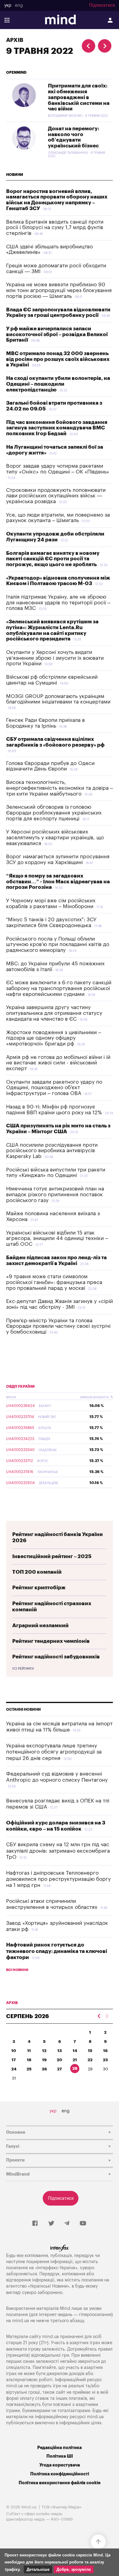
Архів (15, 40)
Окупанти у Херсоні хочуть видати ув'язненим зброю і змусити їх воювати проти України (55, 658)
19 (44, 2060)
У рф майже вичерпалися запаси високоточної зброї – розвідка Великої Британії (57, 334)
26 (44, 2069)
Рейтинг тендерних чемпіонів (51, 1641)
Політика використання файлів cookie (60, 2483)
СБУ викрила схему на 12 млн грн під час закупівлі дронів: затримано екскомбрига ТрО (58, 1851)
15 (90, 2051)
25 (29, 2069)
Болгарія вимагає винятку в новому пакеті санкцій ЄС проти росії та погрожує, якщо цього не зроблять (53, 559)
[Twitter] (51, 2224)
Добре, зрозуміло (74, 2569)
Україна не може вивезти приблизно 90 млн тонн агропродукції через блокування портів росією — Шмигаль (59, 290)
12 (44, 2051)
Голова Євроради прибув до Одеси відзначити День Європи (50, 766)
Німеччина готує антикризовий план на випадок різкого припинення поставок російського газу (55, 1194)
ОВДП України (20, 1386)
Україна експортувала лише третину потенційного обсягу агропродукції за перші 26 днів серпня (54, 1752)
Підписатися (102, 6)
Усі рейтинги (23, 1669)
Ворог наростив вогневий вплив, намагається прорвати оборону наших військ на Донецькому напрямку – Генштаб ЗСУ (57, 200)
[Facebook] (35, 2224)
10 (14, 2051)
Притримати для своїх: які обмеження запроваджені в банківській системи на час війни (79, 97)
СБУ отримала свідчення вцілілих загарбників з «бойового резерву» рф (55, 742)
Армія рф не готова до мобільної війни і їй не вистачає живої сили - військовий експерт (58, 1063)
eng (19, 6)
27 (60, 2069)
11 (29, 2051)
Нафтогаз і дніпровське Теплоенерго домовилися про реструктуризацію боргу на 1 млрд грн (58, 1879)
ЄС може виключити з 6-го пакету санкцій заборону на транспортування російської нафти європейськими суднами (59, 988)
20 (60, 2060)
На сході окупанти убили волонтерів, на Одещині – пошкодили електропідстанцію (58, 384)
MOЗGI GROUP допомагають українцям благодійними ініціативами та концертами (58, 699)
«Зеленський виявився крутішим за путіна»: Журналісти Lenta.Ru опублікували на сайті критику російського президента (52, 630)
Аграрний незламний (40, 1626)
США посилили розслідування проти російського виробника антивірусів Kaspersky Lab (52, 1151)
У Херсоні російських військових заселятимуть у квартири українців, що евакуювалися (55, 837)
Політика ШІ (60, 2456)
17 (14, 2060)
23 (105, 2060)
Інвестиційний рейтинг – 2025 (52, 1556)
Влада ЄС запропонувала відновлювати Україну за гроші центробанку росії (58, 313)
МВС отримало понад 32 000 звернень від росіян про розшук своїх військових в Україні (58, 359)
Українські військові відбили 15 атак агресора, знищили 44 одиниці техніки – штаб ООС (57, 1238)
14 (75, 2051)
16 (105, 2051)
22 (90, 2060)
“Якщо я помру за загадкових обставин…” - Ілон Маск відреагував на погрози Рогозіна (58, 882)
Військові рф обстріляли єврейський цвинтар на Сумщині (52, 680)
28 (75, 2068)
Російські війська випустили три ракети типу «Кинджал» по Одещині (56, 1173)
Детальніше (38, 2569)
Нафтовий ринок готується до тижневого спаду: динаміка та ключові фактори (57, 1951)
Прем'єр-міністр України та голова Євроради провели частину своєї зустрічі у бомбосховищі (58, 1326)
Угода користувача (60, 2465)
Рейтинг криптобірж (39, 1588)
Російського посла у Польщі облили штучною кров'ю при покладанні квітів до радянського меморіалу (58, 945)
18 (29, 2060)
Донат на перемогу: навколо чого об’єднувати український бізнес (74, 137)
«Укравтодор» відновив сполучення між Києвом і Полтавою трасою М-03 (58, 581)
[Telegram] (67, 2224)
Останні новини (23, 1709)
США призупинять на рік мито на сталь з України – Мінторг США (58, 1129)
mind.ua (21, 2321)
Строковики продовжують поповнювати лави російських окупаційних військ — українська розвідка (56, 496)
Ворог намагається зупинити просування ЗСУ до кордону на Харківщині (58, 859)
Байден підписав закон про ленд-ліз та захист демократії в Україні (56, 1260)
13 (60, 2051)
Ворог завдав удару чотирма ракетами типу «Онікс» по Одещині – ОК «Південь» (58, 469)
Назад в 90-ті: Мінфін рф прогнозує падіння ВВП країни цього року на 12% (54, 1110)
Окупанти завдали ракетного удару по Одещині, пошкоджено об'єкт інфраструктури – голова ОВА (54, 1088)
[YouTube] (83, 2224)
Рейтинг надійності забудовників (56, 1657)
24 (14, 2069)
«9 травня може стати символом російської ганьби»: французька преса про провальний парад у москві (54, 1282)
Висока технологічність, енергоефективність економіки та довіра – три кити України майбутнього (60, 788)
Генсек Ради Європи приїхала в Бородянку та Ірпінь (45, 723)
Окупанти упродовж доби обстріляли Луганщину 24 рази (55, 537)
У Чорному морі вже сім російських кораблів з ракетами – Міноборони (51, 904)
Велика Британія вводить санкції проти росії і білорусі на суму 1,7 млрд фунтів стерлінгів (55, 228)
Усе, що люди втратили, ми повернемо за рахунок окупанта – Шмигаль (58, 518)
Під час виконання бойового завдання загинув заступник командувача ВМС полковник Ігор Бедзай (57, 428)
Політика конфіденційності (60, 2474)
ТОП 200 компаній (37, 1572)
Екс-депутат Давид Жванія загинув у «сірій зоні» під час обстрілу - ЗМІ (60, 1304)
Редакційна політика (60, 2448)
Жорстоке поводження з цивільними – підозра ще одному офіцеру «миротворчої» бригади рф (54, 1038)
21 (75, 2060)
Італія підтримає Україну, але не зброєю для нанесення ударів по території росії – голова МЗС (58, 603)
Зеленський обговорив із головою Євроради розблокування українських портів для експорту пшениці (54, 813)
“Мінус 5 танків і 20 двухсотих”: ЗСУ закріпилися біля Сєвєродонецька (51, 922)
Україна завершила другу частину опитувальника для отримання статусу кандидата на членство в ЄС (54, 1013)
